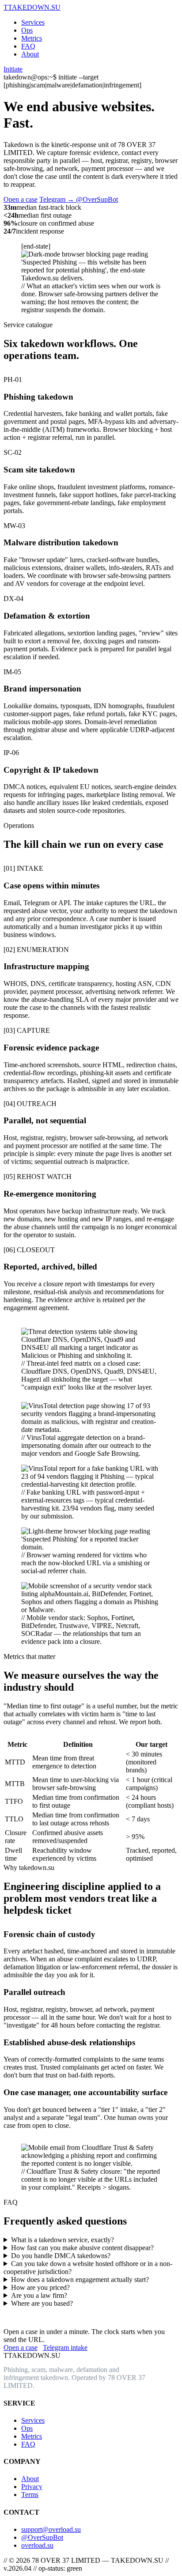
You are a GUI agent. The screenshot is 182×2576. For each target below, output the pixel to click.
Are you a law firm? (39, 2295)
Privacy (32, 2487)
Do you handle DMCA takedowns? (61, 2256)
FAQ (28, 46)
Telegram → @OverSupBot (79, 199)
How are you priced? (40, 2287)
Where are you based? (42, 2303)
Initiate (13, 69)
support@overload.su (51, 2529)
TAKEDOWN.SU (32, 7)
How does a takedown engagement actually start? (80, 2279)
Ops (27, 30)
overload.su (37, 2545)
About (30, 54)
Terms (30, 2495)
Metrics (32, 38)
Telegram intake (65, 2347)
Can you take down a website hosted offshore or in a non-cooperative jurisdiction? (88, 2268)
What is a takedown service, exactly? (63, 2240)
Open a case (21, 199)
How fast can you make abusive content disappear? (82, 2248)
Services (33, 22)
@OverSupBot (42, 2537)
